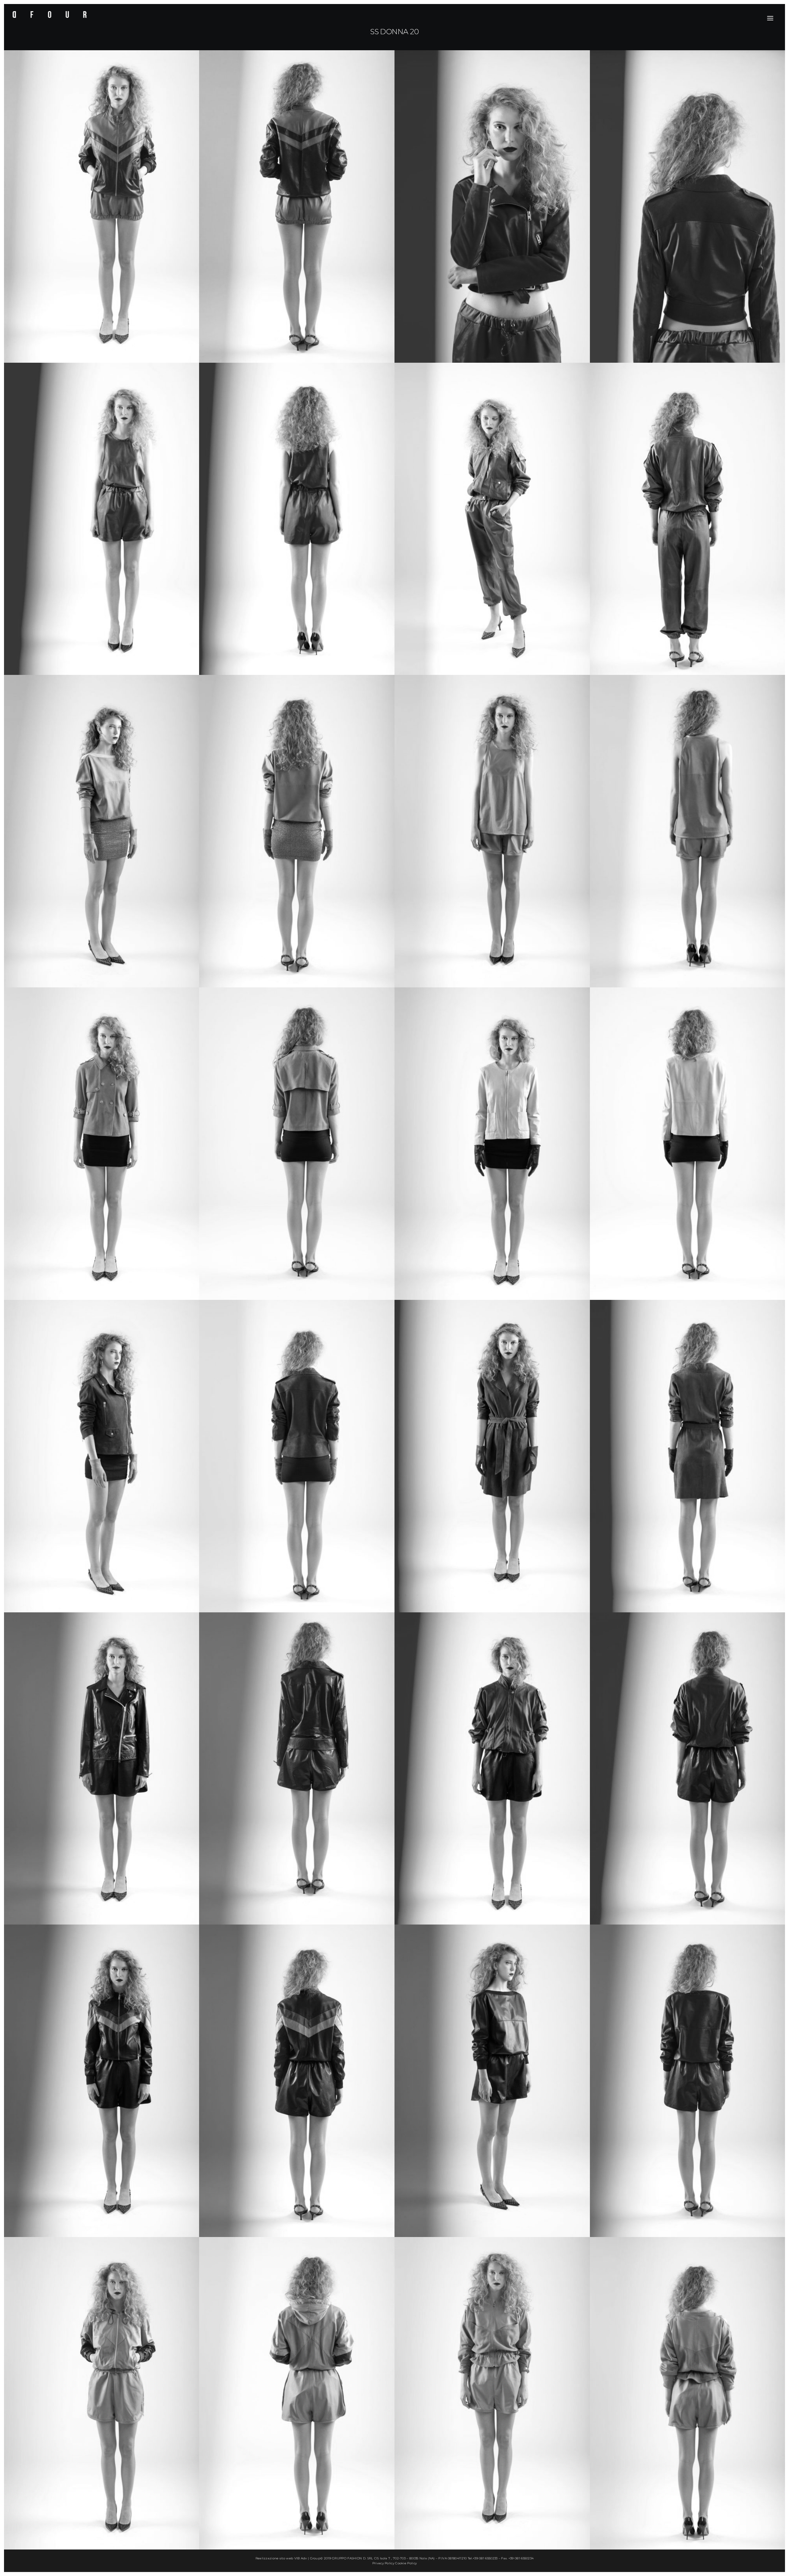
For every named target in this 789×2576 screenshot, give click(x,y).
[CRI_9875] (102, 1769)
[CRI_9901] (688, 1456)
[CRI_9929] (688, 1144)
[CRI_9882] (297, 1769)
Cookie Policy (406, 2563)
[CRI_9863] (492, 1769)
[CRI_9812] (688, 2393)
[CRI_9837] (492, 2081)
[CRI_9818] (102, 2393)
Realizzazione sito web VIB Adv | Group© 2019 (293, 2558)
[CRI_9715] (102, 519)
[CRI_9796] (688, 831)
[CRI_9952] (297, 831)
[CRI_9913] (102, 1456)
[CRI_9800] (492, 2393)
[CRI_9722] (297, 519)
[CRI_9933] (102, 1144)
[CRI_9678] (492, 519)
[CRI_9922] (492, 1144)
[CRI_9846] (102, 2081)
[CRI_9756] (688, 206)
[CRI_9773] (102, 206)
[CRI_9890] (492, 1456)
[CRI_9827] (297, 2393)
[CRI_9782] (297, 206)
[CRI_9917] (297, 1456)
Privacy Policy (383, 2563)
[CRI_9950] (102, 831)
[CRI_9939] (297, 1144)
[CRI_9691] (688, 519)
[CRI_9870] (688, 1769)
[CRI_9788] (492, 831)
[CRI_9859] (297, 2081)
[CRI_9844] (688, 2081)
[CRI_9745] (492, 206)
